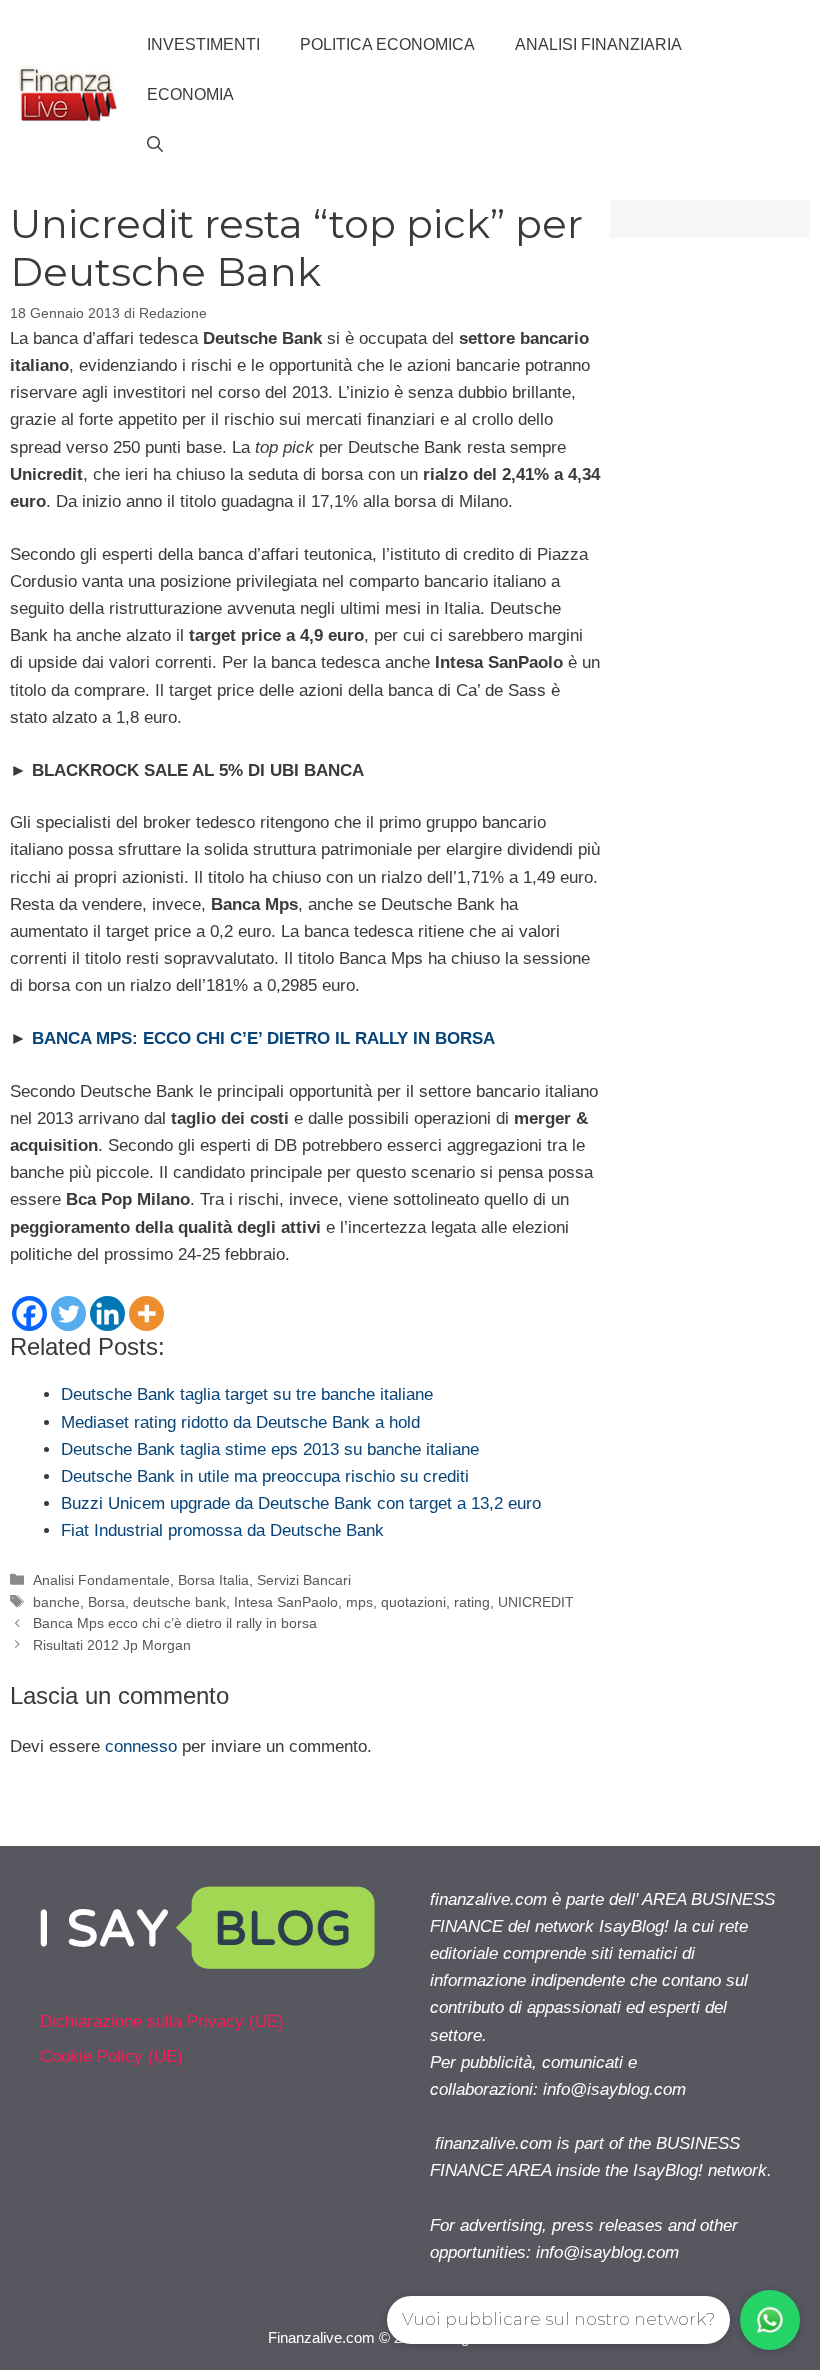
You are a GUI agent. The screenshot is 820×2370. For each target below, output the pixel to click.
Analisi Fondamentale (101, 1580)
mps (359, 1602)
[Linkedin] (107, 1313)
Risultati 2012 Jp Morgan (112, 1645)
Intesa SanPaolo (286, 1602)
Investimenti (203, 44)
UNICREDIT (536, 1602)
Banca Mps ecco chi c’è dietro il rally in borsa (175, 1623)
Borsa (106, 1602)
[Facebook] (29, 1313)
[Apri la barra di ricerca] (155, 145)
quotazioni (413, 1602)
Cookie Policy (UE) (111, 2056)
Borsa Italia (213, 1580)
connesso (141, 1746)
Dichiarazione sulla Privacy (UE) (162, 2021)
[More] (146, 1313)
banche (56, 1602)
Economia (190, 94)
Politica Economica (387, 44)
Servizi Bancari (304, 1580)
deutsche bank (179, 1602)
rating (472, 1602)
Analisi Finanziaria (598, 44)
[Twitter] (68, 1313)
